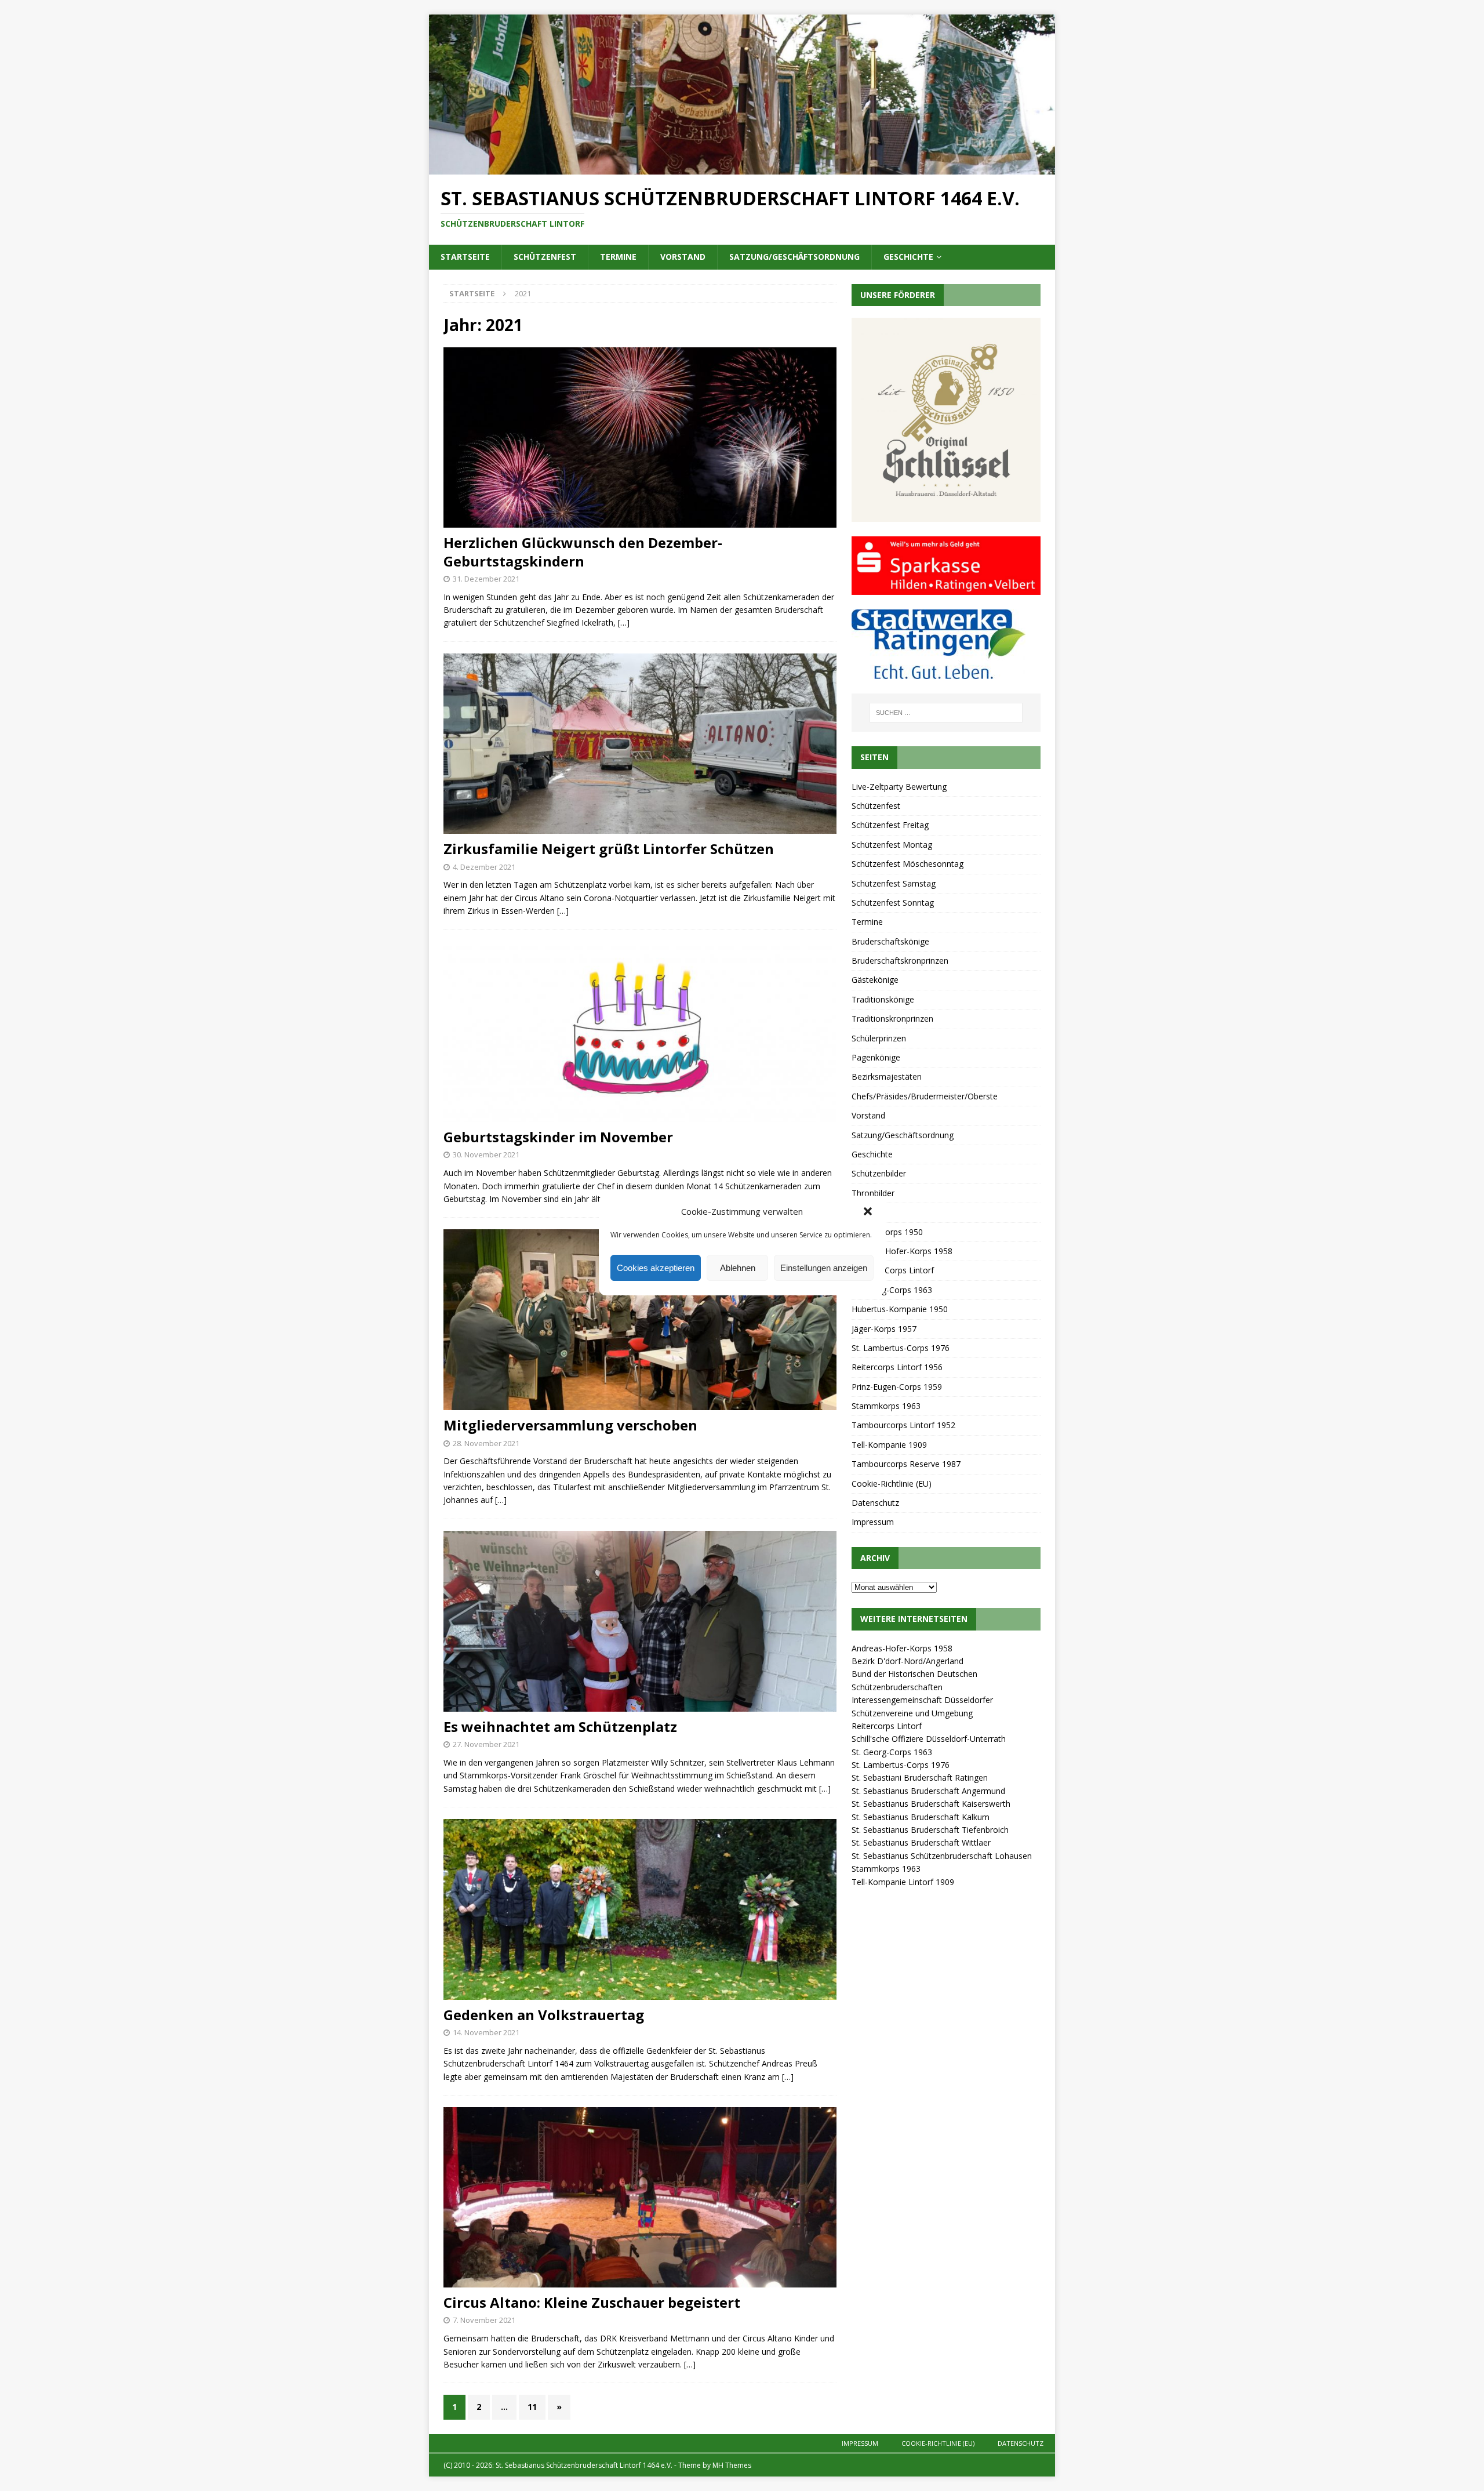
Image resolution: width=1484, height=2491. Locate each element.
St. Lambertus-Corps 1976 (901, 1348)
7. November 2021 (484, 2320)
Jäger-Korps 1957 (884, 1329)
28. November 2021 (486, 1443)
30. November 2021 (486, 1154)
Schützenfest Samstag (894, 883)
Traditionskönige (883, 999)
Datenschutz (875, 1503)
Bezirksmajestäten (887, 1076)
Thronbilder (873, 1193)
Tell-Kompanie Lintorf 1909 (903, 1882)
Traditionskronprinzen (892, 1018)
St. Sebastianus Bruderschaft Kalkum (921, 1817)
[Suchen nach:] (946, 713)
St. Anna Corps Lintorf (893, 1270)
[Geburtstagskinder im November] (640, 1032)
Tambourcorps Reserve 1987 (906, 1464)
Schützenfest (545, 257)
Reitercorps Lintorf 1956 (897, 1367)
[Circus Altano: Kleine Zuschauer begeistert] (640, 2197)
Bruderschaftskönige (890, 941)
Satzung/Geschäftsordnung (794, 257)
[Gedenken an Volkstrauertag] (640, 1909)
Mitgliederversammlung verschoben (570, 1425)
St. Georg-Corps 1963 (892, 1290)
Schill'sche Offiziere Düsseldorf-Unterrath (929, 1739)
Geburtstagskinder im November (558, 1137)
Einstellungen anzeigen (824, 1268)
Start (861, 1212)
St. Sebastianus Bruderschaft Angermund (928, 1791)
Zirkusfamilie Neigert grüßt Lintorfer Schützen (609, 849)
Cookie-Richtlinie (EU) (892, 1484)
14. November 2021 (486, 2032)
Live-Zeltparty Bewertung (899, 787)
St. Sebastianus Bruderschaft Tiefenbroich (930, 1830)
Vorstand (683, 257)
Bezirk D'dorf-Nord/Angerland (908, 1661)
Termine (618, 257)
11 (532, 2407)
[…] (624, 622)
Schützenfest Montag (892, 845)
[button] (868, 1211)
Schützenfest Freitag (890, 825)
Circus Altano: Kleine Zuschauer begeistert (592, 2302)
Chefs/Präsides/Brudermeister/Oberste (925, 1096)
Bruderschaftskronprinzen (900, 961)
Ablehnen (738, 1268)
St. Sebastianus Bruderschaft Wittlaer (921, 1842)
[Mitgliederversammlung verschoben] (640, 1320)
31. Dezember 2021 (486, 579)
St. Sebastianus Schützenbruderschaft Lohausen (942, 1856)
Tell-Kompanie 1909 (889, 1445)
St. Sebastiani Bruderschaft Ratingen (920, 1778)
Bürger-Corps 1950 (887, 1232)
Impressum (873, 1522)
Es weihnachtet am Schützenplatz (560, 1726)
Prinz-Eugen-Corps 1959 (897, 1387)
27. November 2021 (486, 1744)
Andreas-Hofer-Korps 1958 (902, 1251)
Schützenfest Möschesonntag (908, 864)
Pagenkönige (876, 1057)
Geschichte (908, 257)
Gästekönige (875, 980)
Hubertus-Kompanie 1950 (900, 1309)
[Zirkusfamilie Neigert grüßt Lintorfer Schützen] (640, 744)
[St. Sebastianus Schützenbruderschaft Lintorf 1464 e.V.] (742, 167)
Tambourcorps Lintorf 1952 (903, 1425)
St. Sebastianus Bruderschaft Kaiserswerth (931, 1804)
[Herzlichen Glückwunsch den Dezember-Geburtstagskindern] (640, 438)
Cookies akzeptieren (656, 1268)
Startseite (465, 257)
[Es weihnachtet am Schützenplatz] (640, 1621)
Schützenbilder (879, 1173)
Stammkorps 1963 (886, 1406)
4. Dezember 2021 (484, 867)
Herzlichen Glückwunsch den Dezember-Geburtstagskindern (583, 551)
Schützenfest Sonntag (893, 903)
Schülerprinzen (879, 1038)
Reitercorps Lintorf (887, 1726)
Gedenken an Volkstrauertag (544, 2015)
